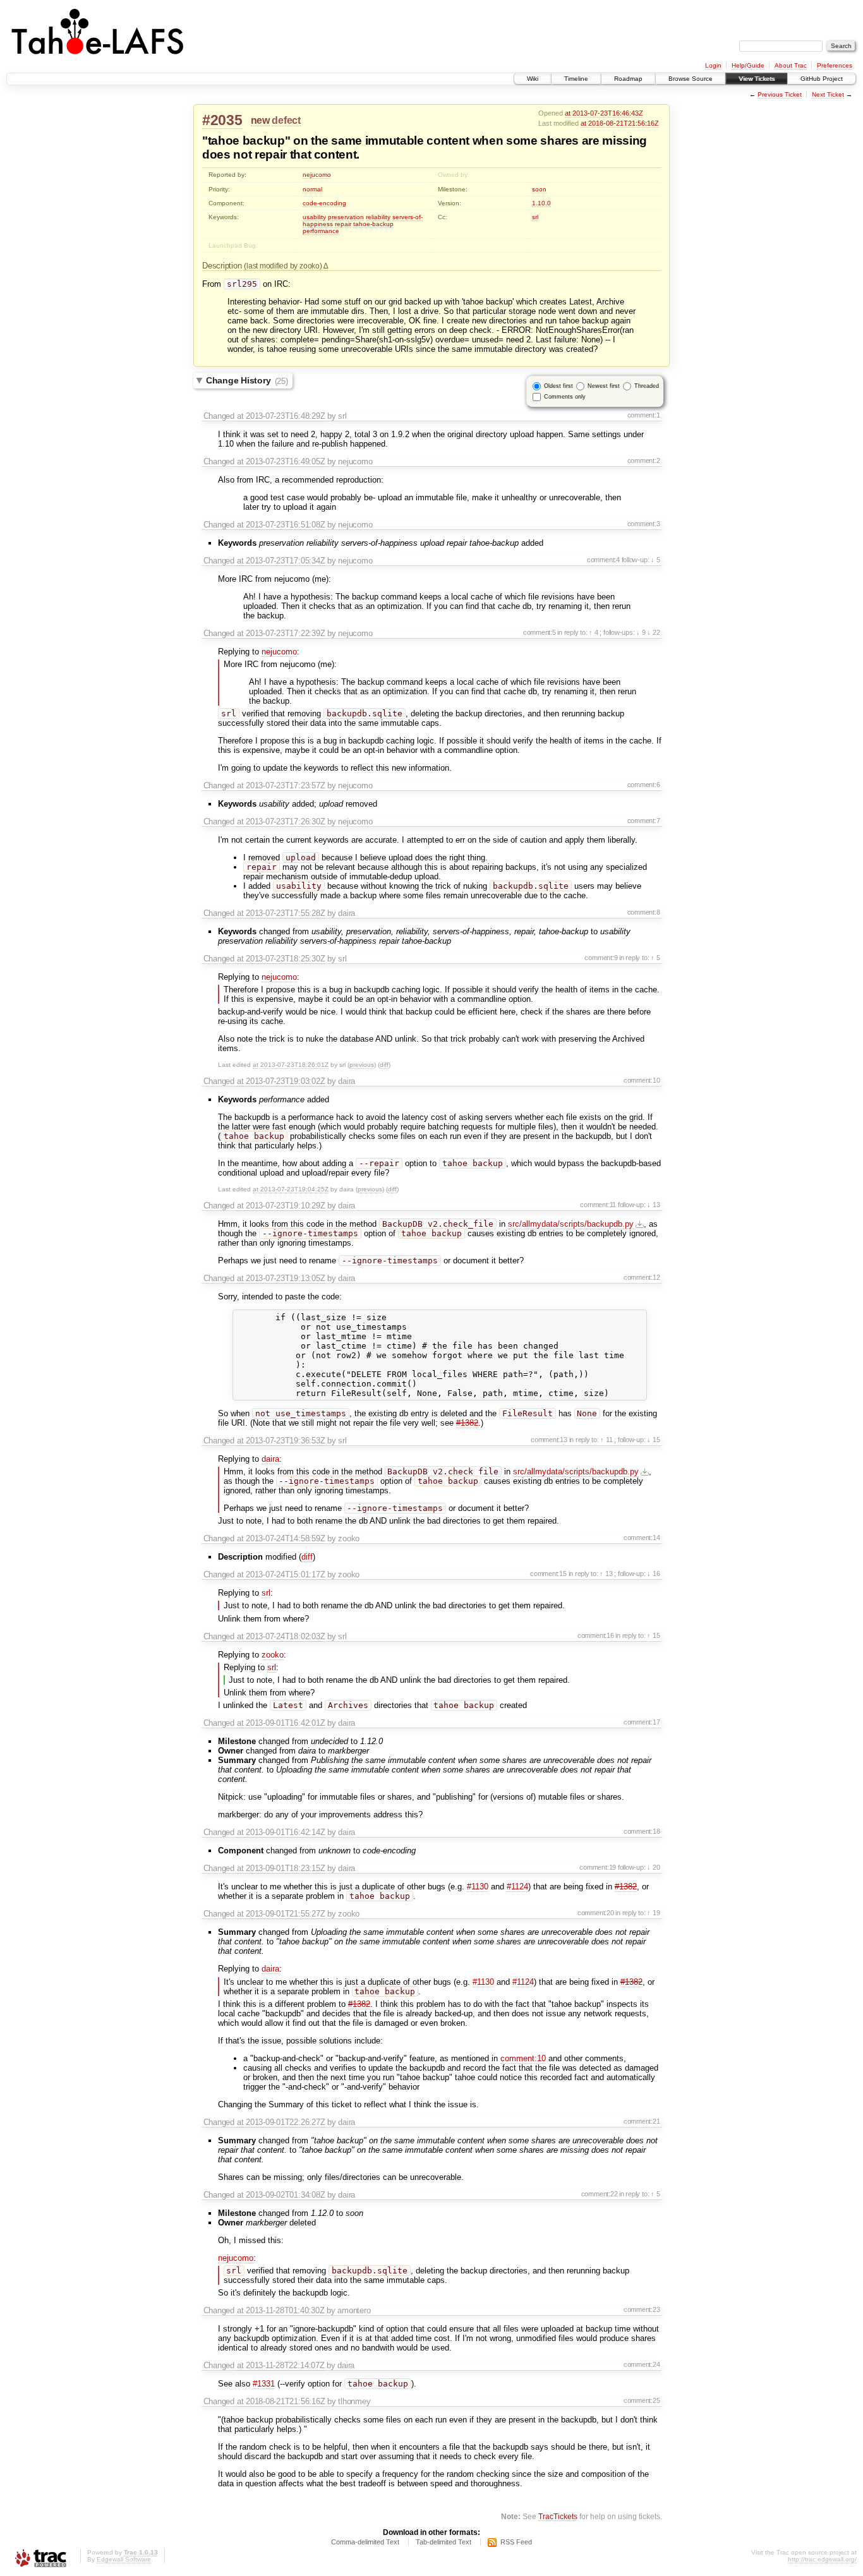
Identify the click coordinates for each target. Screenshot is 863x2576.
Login (713, 65)
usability (314, 217)
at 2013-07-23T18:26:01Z (291, 1065)
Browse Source (691, 79)
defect (286, 120)
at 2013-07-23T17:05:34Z (281, 561)
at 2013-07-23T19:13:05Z (281, 1278)
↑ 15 (653, 1635)
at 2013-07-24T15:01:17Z (281, 1574)
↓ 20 (653, 1867)
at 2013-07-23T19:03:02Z (281, 1081)
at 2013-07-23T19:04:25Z (291, 1189)
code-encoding (324, 203)
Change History (247, 381)
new (260, 120)
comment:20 (596, 1913)
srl (535, 217)
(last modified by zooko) (284, 266)
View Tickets (757, 79)
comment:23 (642, 2309)
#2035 (222, 120)
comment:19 (598, 1867)
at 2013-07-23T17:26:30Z (281, 822)
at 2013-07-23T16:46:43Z (604, 113)
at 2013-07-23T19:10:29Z (281, 1206)
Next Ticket (828, 94)
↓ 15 (653, 1440)
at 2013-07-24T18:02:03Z (281, 1636)
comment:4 (603, 560)
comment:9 (601, 958)
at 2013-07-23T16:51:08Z (281, 525)
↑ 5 (655, 958)
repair (343, 224)
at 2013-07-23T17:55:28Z (281, 913)
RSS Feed (516, 2542)
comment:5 (540, 632)
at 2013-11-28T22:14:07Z (281, 2365)
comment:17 (642, 1722)
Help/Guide (748, 65)
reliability (378, 217)
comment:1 (644, 415)
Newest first (604, 386)
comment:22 (600, 2194)
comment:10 (642, 1080)
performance (321, 231)
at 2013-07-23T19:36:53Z (281, 1441)
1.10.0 (541, 203)
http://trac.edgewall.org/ (822, 2559)
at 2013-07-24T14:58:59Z (281, 1538)
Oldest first (558, 386)
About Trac (791, 65)
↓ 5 (655, 560)
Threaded (647, 386)
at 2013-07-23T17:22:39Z (281, 633)
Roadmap (628, 79)
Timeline (576, 79)
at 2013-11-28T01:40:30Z (281, 2310)
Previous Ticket (780, 94)
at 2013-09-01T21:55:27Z (281, 1914)
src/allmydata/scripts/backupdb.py (571, 1224)
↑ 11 (606, 1440)
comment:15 (548, 1574)
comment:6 (644, 785)
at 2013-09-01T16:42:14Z (281, 1832)
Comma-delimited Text (365, 2542)
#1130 (478, 1887)
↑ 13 (606, 1574)
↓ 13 (653, 1205)
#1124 (517, 1887)
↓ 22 (653, 632)
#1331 (264, 2384)
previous (362, 1065)
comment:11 (598, 1205)
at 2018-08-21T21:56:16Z (620, 123)
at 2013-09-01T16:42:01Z (281, 1723)
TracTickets (558, 2516)
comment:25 (642, 2400)
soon (539, 189)
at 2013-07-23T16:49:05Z (281, 461)
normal (312, 189)
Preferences (835, 65)
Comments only (565, 397)
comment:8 (644, 912)
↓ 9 (641, 632)
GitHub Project (822, 79)
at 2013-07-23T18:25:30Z (281, 959)
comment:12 (642, 1277)
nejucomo (317, 175)
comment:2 (644, 460)
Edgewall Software (124, 2559)
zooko (273, 1655)
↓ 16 (653, 1574)
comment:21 (642, 2121)
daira (270, 1459)
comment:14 (642, 1538)
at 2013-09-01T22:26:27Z (281, 2122)
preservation (346, 217)
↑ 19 (653, 1913)
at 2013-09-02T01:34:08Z (281, 2195)
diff (384, 1065)
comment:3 (644, 524)
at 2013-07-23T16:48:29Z (281, 416)
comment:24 (642, 2364)
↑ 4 (593, 632)
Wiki (533, 79)
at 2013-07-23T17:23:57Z (281, 785)
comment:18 (642, 1831)
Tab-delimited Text (444, 2542)
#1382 (467, 1423)
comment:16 (596, 1635)
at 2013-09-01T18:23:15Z (281, 1868)
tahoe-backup (373, 224)
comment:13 (549, 1440)
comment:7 (644, 821)
